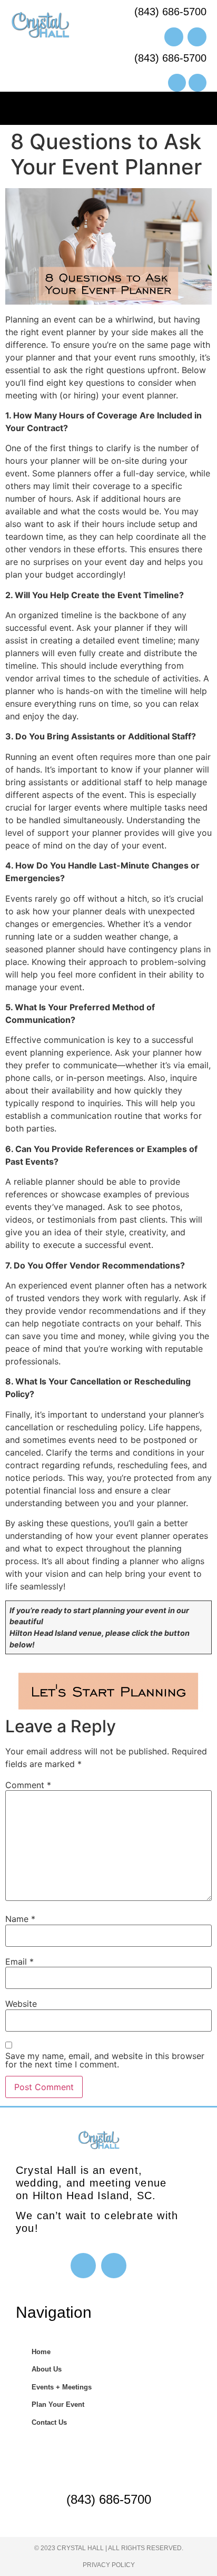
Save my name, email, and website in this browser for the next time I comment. (105, 2060)
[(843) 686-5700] (108, 2467)
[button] (108, 106)
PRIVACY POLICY (109, 2565)
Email (19, 1962)
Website (21, 2004)
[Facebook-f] (83, 2266)
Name (20, 1919)
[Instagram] (198, 83)
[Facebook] (177, 83)
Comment (28, 1785)
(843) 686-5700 (109, 2499)
